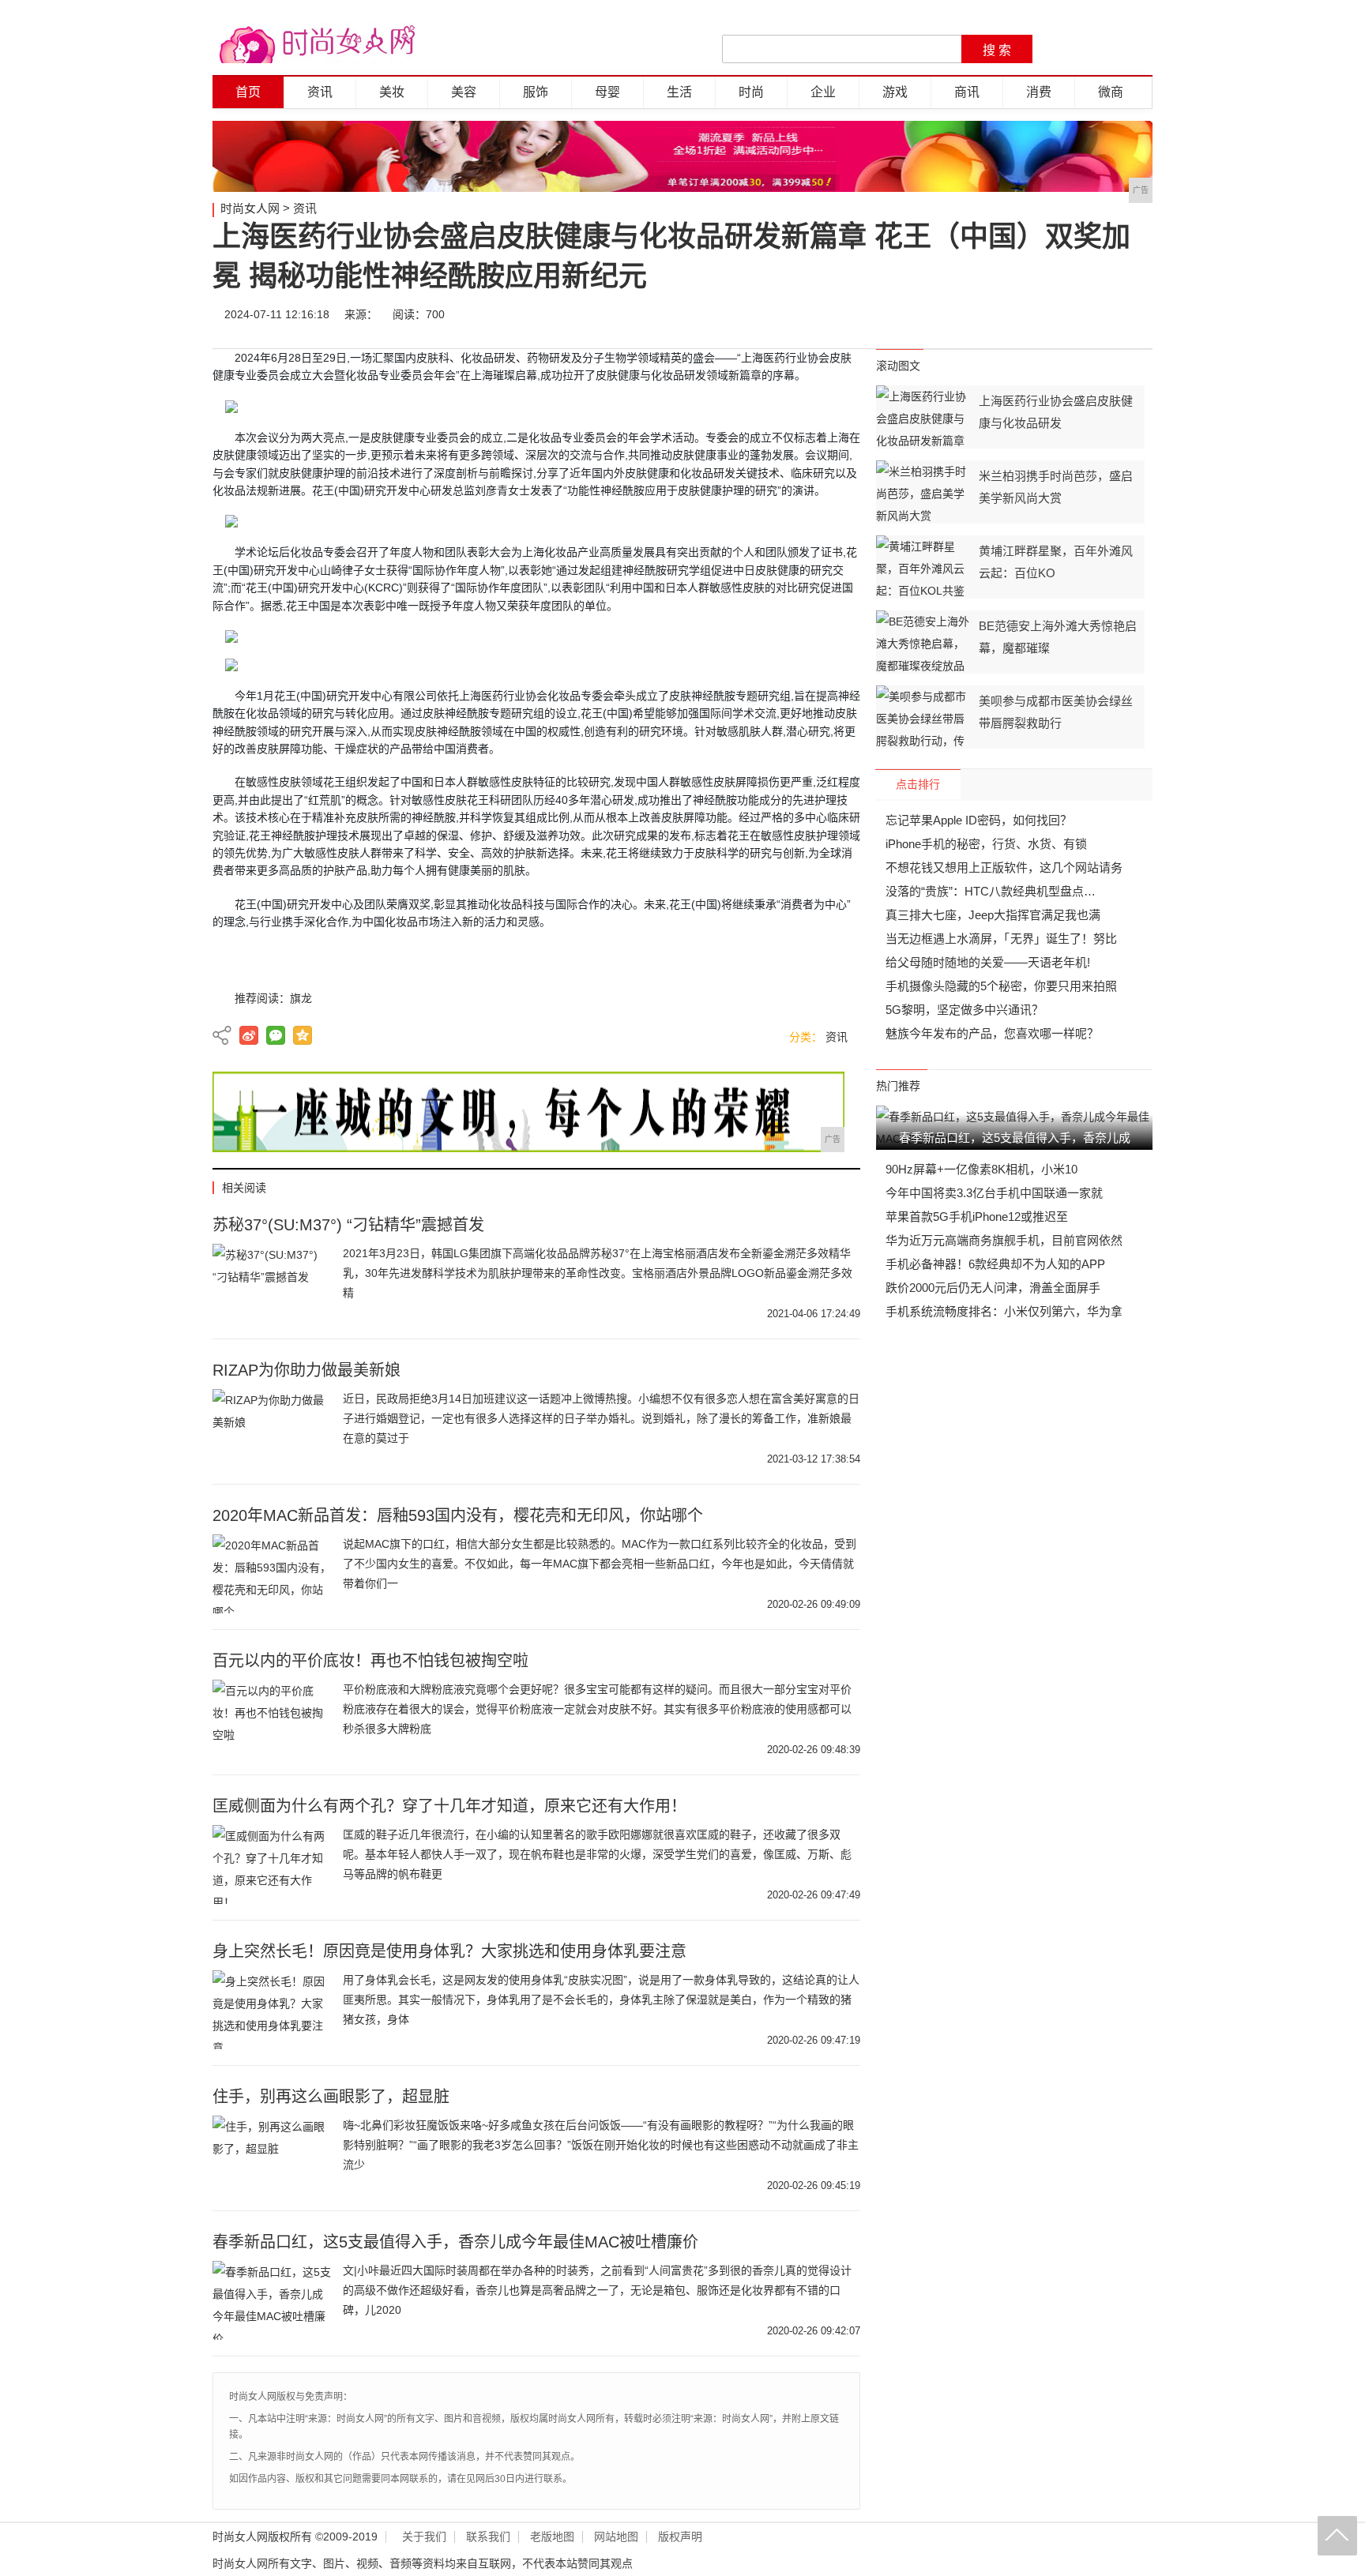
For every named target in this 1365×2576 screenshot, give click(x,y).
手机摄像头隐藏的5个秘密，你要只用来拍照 (1001, 986)
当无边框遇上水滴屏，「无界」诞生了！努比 (1001, 939)
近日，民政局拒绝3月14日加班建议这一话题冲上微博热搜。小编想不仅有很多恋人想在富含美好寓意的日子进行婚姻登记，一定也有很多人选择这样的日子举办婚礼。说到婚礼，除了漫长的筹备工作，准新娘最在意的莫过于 (601, 1418)
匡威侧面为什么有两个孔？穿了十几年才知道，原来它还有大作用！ (449, 1806)
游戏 (895, 92)
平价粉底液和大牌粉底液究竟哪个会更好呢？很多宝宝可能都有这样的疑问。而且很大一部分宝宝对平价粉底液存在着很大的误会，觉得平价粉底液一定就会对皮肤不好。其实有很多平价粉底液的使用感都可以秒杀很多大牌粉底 (597, 1709)
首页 (248, 92)
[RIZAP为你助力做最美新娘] (272, 1429)
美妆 (392, 92)
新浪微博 (249, 1035)
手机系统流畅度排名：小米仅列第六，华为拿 (1004, 1311)
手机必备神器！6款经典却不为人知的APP (995, 1264)
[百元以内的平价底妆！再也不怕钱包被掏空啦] (272, 1719)
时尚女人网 (250, 208)
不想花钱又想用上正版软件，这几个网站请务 (1004, 867)
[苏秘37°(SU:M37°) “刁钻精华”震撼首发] (272, 1283)
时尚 (751, 92)
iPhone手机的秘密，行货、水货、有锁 (986, 844)
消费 (1039, 92)
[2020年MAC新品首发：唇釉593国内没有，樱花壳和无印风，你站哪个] (272, 1574)
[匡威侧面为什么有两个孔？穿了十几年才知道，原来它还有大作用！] (272, 1864)
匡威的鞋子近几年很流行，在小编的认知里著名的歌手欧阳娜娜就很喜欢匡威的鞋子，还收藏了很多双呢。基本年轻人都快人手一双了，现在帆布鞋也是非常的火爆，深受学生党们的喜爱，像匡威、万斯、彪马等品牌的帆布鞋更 (597, 1854)
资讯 (320, 92)
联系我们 (488, 2537)
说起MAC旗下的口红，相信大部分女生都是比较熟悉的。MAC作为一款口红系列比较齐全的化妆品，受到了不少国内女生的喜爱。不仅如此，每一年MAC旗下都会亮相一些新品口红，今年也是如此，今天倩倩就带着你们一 (600, 1564)
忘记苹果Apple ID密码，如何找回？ (979, 820)
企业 (823, 92)
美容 (464, 92)
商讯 (967, 92)
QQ (1087, 314)
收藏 (1134, 314)
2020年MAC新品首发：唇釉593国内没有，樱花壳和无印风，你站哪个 (458, 1515)
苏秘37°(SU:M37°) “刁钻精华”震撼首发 (348, 1225)
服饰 (536, 92)
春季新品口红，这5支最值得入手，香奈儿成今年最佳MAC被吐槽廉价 (455, 2242)
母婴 (607, 92)
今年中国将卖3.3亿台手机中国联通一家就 (994, 1193)
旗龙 (301, 998)
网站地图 (616, 2537)
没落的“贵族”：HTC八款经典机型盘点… (991, 891)
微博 (992, 314)
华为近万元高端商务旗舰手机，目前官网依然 (1004, 1240)
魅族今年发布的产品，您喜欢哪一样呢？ (992, 1033)
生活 (679, 92)
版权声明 (680, 2537)
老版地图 (552, 2537)
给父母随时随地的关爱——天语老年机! (988, 962)
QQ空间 (303, 1035)
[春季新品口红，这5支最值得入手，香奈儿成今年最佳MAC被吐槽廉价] (272, 2300)
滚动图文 (898, 366)
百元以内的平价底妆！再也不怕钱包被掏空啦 (370, 1661)
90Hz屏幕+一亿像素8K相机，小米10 (981, 1169)
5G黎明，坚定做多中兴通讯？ (965, 1010)
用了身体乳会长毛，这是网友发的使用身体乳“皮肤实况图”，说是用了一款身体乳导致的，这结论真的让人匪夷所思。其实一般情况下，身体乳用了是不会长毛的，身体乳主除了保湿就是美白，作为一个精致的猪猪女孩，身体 (601, 2000)
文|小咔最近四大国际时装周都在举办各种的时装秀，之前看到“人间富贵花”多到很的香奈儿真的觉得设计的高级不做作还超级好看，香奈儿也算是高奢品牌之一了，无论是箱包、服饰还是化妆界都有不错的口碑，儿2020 (597, 2290)
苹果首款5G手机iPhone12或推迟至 (977, 1217)
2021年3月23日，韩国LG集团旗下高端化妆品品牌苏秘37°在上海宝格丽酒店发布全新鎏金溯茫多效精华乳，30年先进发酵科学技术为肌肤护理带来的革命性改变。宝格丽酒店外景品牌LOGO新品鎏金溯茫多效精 (598, 1273)
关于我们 (424, 2537)
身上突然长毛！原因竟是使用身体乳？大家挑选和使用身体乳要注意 (449, 1951)
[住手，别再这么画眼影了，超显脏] (272, 2155)
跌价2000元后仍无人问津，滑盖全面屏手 (993, 1288)
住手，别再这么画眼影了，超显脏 (331, 2097)
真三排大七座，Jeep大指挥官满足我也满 (993, 915)
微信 (1040, 314)
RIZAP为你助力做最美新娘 (306, 1370)
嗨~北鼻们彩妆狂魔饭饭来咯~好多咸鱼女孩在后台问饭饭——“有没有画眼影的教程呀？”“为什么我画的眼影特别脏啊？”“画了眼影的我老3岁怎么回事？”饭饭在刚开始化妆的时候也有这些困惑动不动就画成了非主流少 (601, 2145)
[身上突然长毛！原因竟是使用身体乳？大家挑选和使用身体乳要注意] (272, 2010)
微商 (1111, 92)
